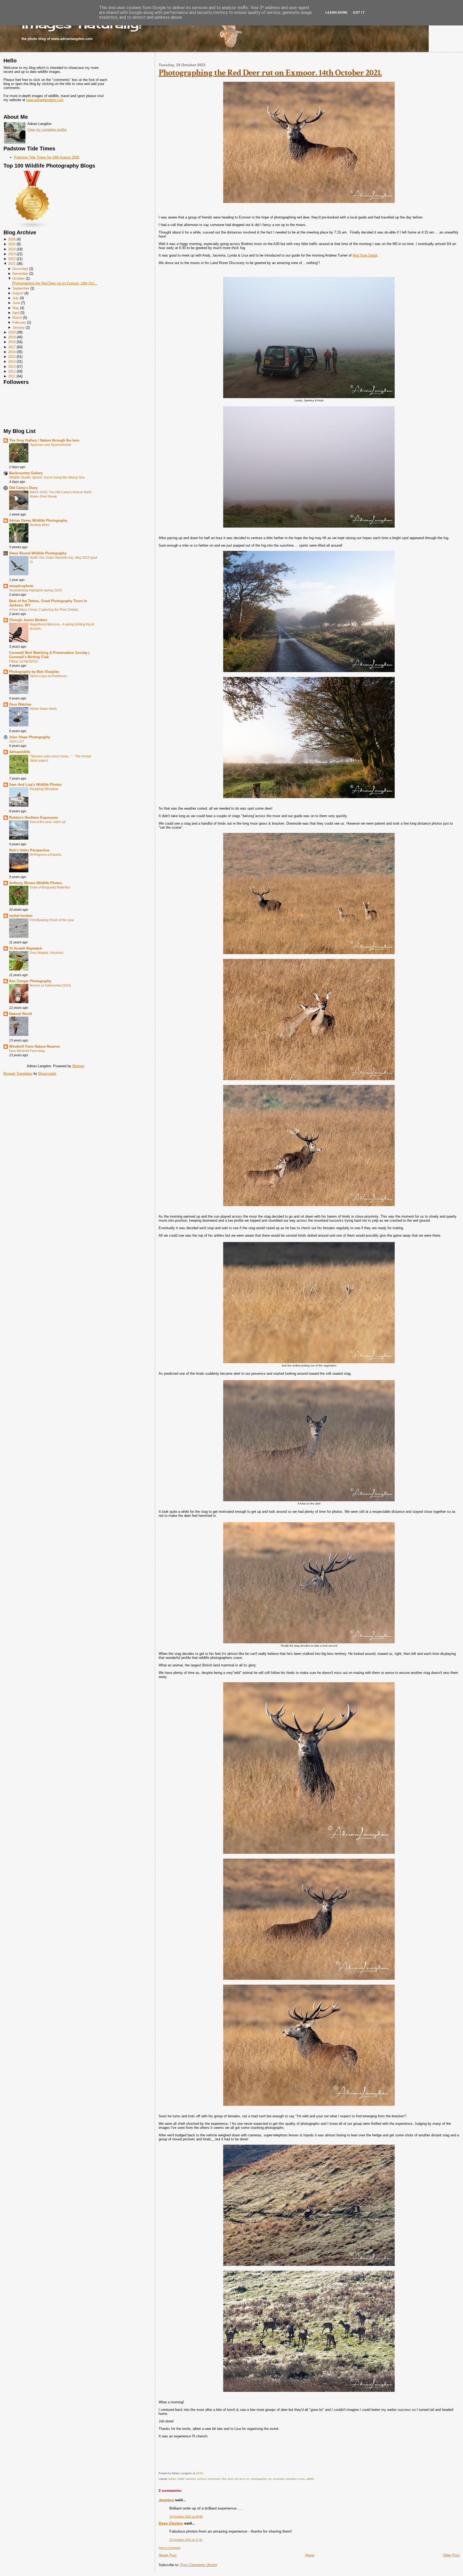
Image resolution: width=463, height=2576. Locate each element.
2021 (12, 264)
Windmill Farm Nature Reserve (34, 1046)
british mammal (186, 2479)
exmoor (202, 2479)
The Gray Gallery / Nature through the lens (44, 440)
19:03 (199, 2473)
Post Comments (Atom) (199, 2565)
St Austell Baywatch (26, 948)
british (172, 2479)
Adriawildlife (20, 752)
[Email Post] (204, 2473)
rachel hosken (21, 916)
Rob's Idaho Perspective (29, 850)
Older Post (451, 2555)
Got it (359, 12)
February (19, 322)
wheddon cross (295, 2479)
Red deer (227, 2479)
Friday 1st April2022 (24, 661)
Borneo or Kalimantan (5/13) (50, 985)
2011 (12, 376)
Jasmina (166, 2500)
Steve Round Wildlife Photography (38, 553)
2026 (12, 239)
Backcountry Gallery (26, 473)
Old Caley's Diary (23, 488)
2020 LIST (17, 742)
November (20, 274)
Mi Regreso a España (46, 855)
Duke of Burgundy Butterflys (50, 887)
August (18, 293)
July (16, 298)
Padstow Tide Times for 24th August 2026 (47, 157)
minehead (214, 2479)
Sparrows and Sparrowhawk (50, 445)
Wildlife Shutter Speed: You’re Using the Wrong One (47, 477)
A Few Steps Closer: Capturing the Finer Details (44, 610)
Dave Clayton (171, 2523)
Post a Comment (169, 2548)
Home (310, 2555)
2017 (12, 347)
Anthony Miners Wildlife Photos (36, 883)
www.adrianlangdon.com (45, 100)
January (18, 327)
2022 (12, 259)
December (20, 269)
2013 (12, 367)
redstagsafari (259, 2479)
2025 (12, 244)
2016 (12, 352)
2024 (12, 249)
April (16, 313)
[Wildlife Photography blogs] (32, 227)
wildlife (310, 2479)
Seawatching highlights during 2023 (35, 590)
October (18, 278)
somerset (279, 2479)
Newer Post (168, 2555)
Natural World (20, 1014)
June (16, 303)
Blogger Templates (18, 1074)
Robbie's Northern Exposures (33, 818)
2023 (12, 254)
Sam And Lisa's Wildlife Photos (35, 785)
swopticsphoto (21, 586)
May (16, 308)
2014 (12, 362)
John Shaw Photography (30, 737)
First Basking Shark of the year (52, 920)
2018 (12, 342)
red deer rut (242, 2479)
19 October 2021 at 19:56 (186, 2516)
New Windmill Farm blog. (27, 1051)
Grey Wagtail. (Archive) (46, 953)
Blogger (78, 1066)
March (17, 318)
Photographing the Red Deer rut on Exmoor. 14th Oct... (55, 283)
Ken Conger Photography (30, 981)
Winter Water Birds (43, 709)
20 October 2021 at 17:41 (186, 2540)
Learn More (336, 12)
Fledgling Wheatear (44, 789)
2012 (12, 371)
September (21, 288)
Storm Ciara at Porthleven (48, 676)
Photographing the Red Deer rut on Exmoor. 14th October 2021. (270, 73)
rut (270, 2479)
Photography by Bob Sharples (34, 672)
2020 (12, 332)
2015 (12, 357)
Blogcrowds (47, 1074)
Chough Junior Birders (28, 620)
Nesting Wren (40, 525)
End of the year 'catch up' (48, 822)
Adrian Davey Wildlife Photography (38, 520)
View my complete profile (47, 130)
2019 (12, 337)
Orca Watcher (20, 704)
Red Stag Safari (365, 255)
